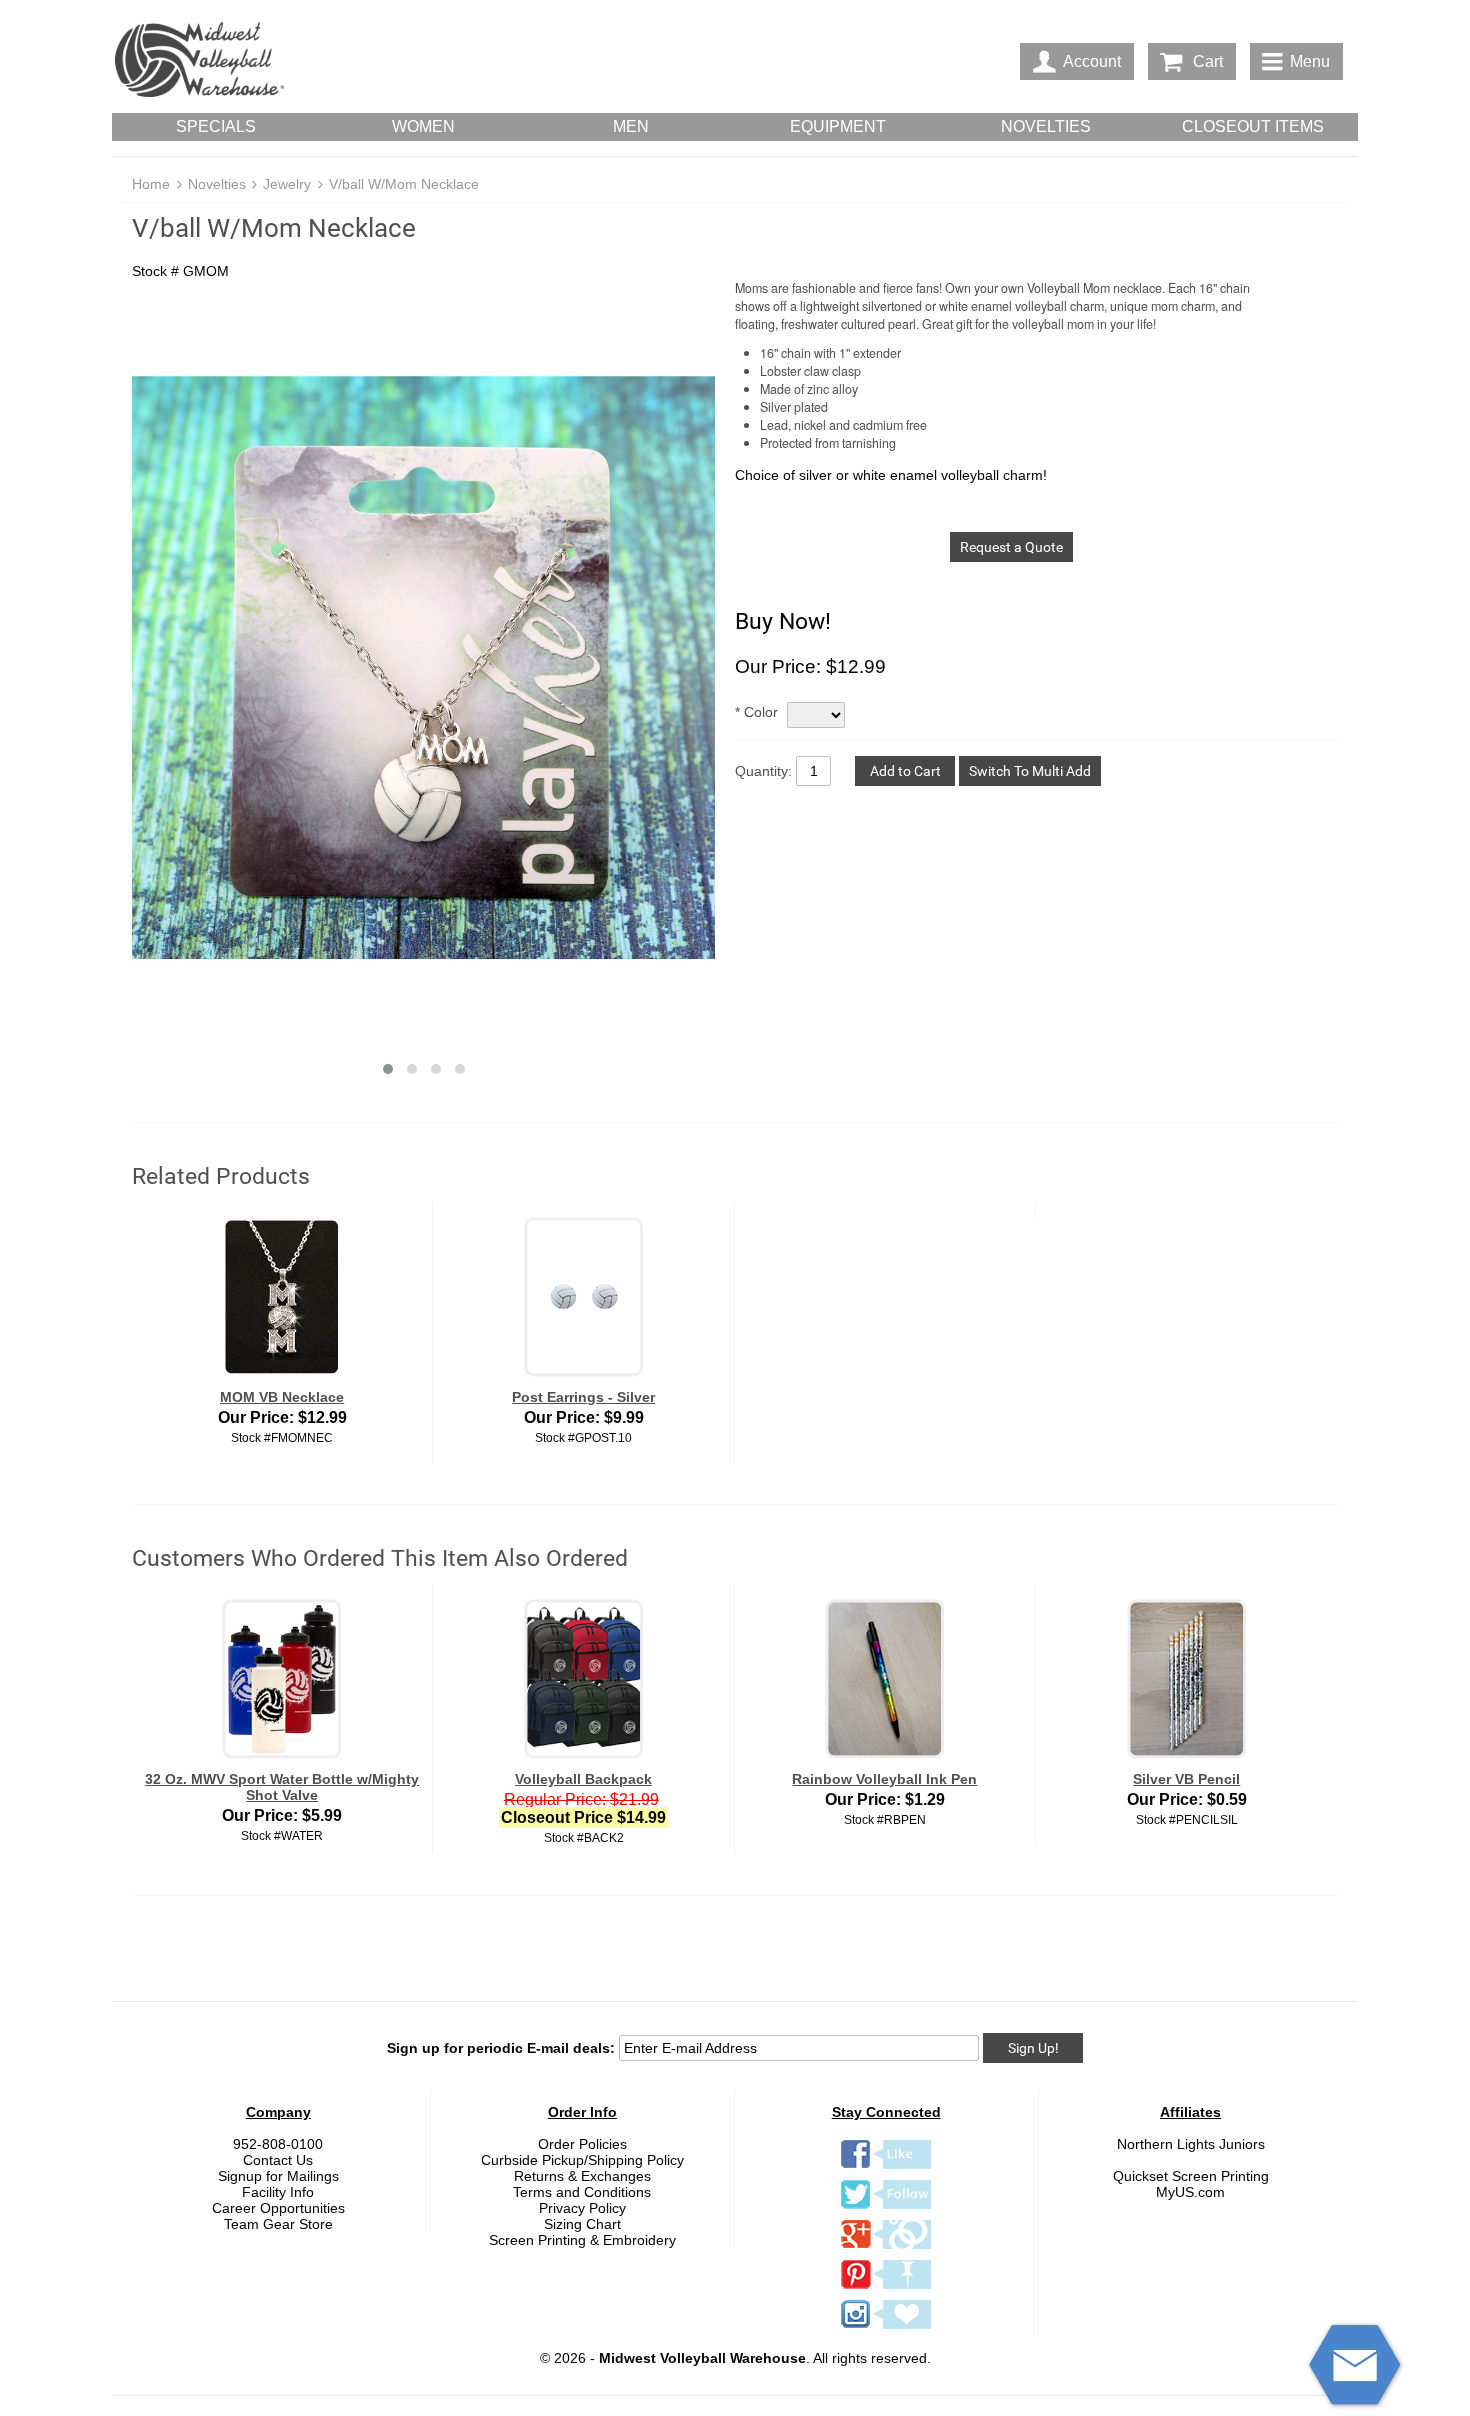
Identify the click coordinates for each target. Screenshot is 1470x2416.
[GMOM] (423, 669)
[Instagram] (886, 2328)
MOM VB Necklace (282, 1397)
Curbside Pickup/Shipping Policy (582, 2160)
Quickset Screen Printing (1191, 2176)
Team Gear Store (278, 2224)
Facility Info (278, 2192)
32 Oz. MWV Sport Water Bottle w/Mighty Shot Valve (282, 1787)
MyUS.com (1190, 2192)
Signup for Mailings (278, 2176)
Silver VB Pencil (1186, 1779)
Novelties (217, 184)
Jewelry (287, 184)
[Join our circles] (886, 2248)
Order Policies (582, 2144)
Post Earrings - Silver (583, 1397)
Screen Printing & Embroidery (582, 2240)
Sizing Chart (582, 2224)
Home (151, 184)
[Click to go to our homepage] (199, 61)
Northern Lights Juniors (1191, 2144)
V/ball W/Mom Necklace (404, 184)
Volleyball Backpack (583, 1779)
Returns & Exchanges (582, 2176)
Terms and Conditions (582, 2192)
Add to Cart (905, 771)
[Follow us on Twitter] (886, 2208)
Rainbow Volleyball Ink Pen (884, 1779)
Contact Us (278, 2160)
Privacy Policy (582, 2208)
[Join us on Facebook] (886, 2168)
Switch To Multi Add (1030, 771)
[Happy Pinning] (886, 2288)
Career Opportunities (278, 2208)
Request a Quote (1011, 547)
